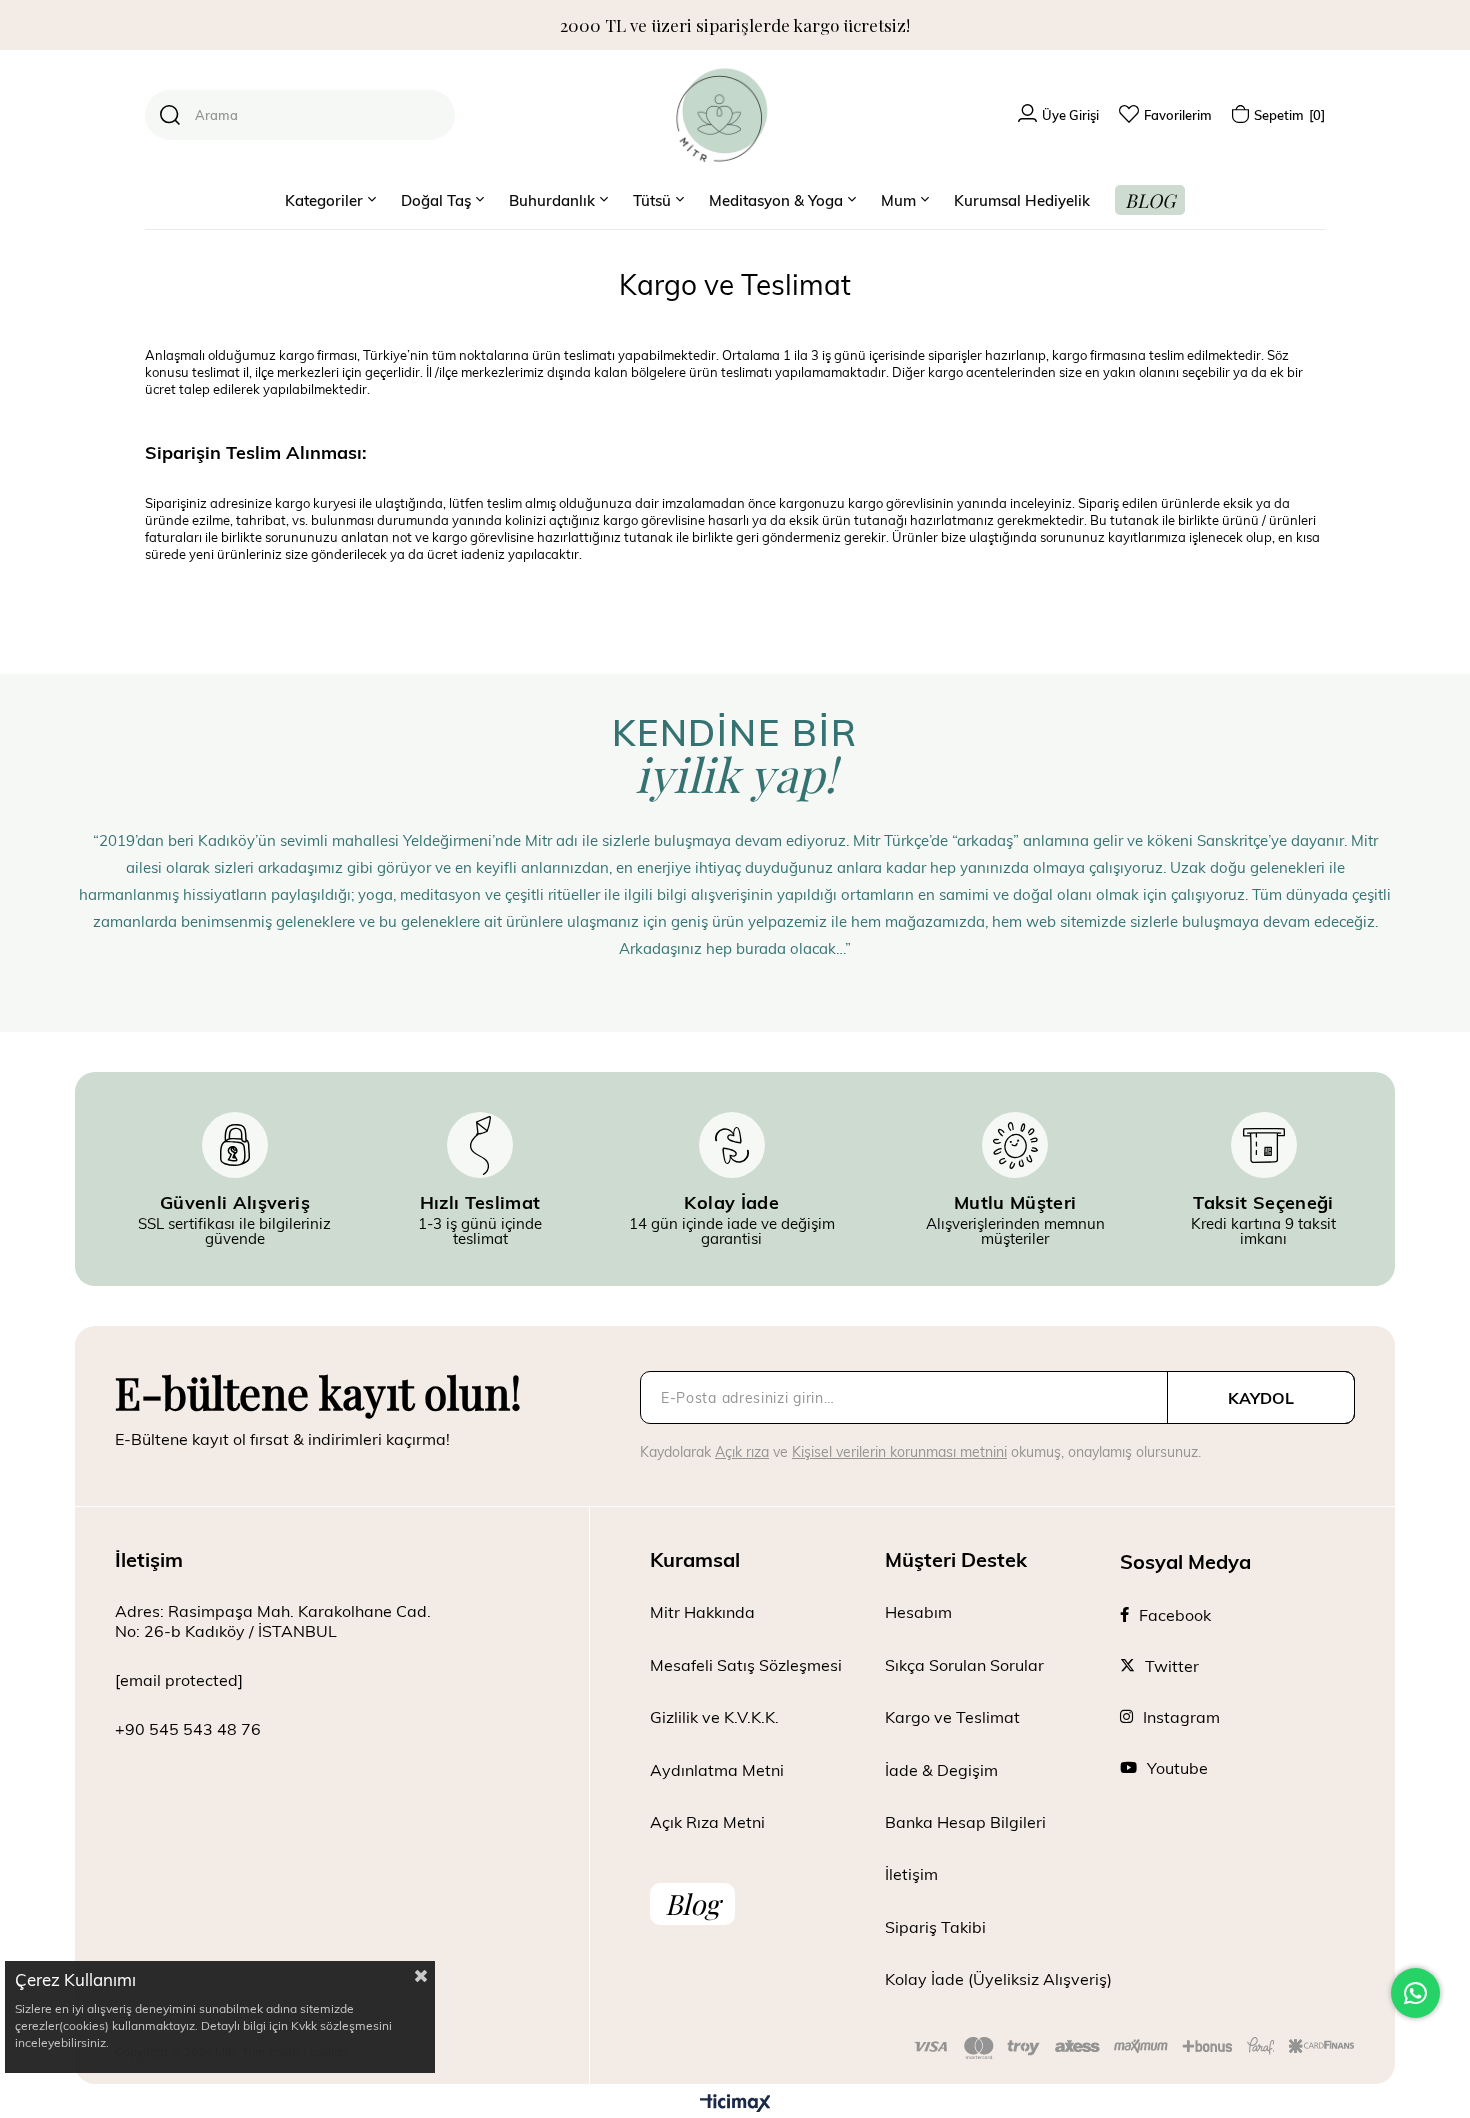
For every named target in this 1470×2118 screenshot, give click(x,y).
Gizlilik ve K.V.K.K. (714, 1716)
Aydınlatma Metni (717, 1769)
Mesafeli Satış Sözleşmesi (746, 1664)
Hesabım (918, 1611)
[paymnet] (1134, 2048)
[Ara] (170, 115)
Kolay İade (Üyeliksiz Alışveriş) (998, 1978)
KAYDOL (1261, 1397)
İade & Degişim (941, 1769)
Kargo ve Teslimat (952, 1716)
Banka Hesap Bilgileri (965, 1821)
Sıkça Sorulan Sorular (964, 1664)
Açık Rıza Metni (707, 1821)
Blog (692, 1903)
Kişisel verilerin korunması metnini (899, 1451)
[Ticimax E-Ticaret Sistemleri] (735, 2104)
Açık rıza (742, 1451)
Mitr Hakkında (702, 1611)
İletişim (911, 1873)
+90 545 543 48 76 (188, 1728)
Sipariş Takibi (935, 1926)
